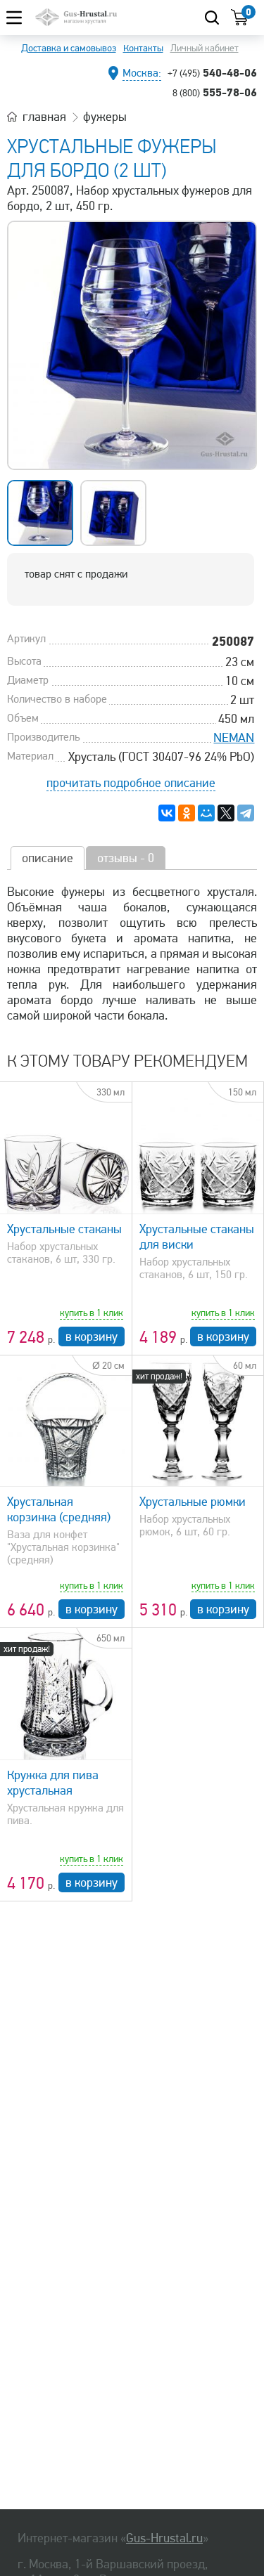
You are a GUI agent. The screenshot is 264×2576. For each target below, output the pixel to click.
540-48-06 (212, 72)
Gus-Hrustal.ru (164, 2538)
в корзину (92, 1336)
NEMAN (234, 738)
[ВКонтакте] (167, 813)
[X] (226, 813)
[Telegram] (246, 813)
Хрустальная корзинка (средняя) (59, 1509)
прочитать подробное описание (131, 783)
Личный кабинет (205, 48)
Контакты (143, 48)
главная (44, 117)
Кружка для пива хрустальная (53, 1783)
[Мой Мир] (206, 813)
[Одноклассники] (187, 813)
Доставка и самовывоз (69, 48)
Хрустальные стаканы (64, 1229)
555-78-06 (215, 92)
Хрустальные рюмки (193, 1502)
